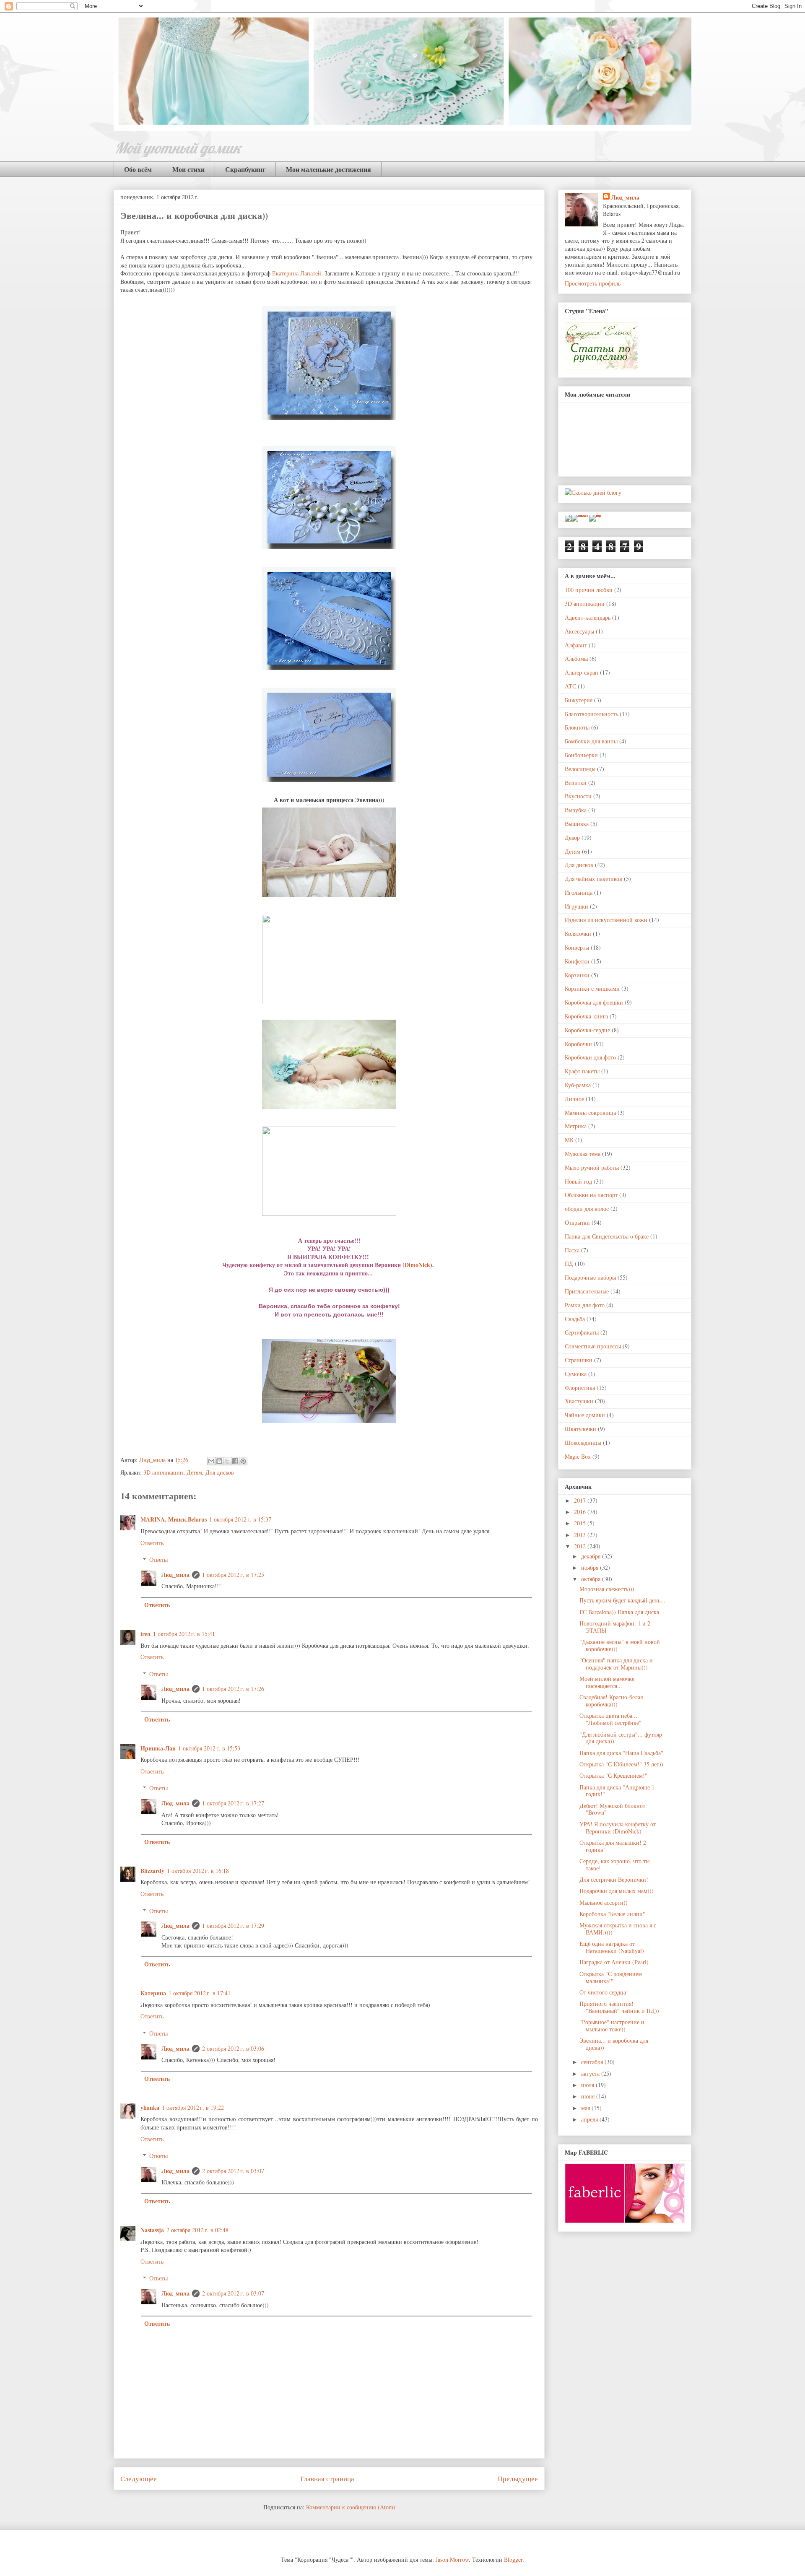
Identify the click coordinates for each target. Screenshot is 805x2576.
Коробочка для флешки (594, 1002)
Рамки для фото (585, 1305)
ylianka (150, 2107)
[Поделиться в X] (227, 1461)
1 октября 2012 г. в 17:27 (233, 1803)
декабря (592, 1556)
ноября (591, 1567)
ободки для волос (587, 1209)
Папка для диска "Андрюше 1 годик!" (617, 1791)
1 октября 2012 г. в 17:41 (200, 1993)
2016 (581, 1512)
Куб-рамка (578, 1085)
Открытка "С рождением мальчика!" (611, 1977)
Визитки (576, 783)
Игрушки (576, 906)
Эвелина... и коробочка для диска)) (614, 2044)
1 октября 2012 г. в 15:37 (240, 1519)
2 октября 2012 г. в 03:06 (233, 2048)
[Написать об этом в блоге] (219, 1461)
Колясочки (578, 934)
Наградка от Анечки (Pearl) (614, 1962)
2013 (581, 1535)
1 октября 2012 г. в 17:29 (233, 1926)
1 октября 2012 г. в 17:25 (233, 1575)
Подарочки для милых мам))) (617, 1891)
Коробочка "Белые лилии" (612, 1914)
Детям (194, 1472)
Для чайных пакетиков (593, 879)
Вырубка (576, 810)
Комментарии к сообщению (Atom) (351, 2507)
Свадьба (575, 1319)
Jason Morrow (452, 2559)
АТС (570, 686)
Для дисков (220, 1472)
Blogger (513, 2559)
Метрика (576, 1126)
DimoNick (417, 1265)
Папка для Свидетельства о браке (607, 1236)
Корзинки (577, 975)
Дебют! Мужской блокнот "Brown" (612, 1809)
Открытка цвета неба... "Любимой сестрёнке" (610, 1719)
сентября (593, 2062)
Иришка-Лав (158, 1748)
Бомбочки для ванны (591, 741)
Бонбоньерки (581, 755)
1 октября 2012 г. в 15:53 (209, 1748)
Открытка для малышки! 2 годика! (613, 1846)
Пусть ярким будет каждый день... (622, 1600)
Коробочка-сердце (587, 1030)
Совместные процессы (593, 1346)
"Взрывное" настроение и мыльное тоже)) (612, 2025)
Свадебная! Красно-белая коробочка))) (611, 1701)
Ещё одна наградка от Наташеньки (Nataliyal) (612, 1947)
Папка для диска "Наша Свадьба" (621, 1753)
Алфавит (576, 645)
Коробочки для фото (590, 1057)
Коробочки (578, 1044)
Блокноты (577, 727)
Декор (572, 837)
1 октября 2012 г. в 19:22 (193, 2107)
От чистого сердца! (604, 1992)
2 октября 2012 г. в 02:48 (197, 2230)
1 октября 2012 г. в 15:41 (184, 1634)
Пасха (572, 1250)
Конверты (577, 947)
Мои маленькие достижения (328, 169)
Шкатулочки (580, 1429)
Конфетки (577, 961)
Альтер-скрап (582, 672)
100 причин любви (589, 590)
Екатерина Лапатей (297, 273)
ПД (569, 1263)
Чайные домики (585, 1415)
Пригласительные (587, 1291)
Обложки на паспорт (591, 1195)
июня (589, 2096)
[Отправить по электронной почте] (211, 1461)
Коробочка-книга (586, 1016)
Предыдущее (518, 2479)
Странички (579, 1360)
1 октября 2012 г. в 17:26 (233, 1689)
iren (145, 1634)
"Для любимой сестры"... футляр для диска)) (621, 1738)
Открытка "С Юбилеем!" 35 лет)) (621, 1764)
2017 (581, 1500)
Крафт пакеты (582, 1071)
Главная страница (327, 2479)
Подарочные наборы (590, 1277)
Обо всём (138, 169)
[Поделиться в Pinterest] (243, 1461)
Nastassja (152, 2230)
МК (569, 1140)
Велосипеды (580, 769)
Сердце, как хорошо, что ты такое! (614, 1864)
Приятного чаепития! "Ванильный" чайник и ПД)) (619, 2007)
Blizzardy (152, 1871)
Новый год (578, 1181)
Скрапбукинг (245, 169)
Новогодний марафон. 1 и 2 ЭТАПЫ (615, 1627)
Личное (574, 1099)
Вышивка (577, 824)
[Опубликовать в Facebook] (235, 1461)
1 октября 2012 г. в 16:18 (198, 1871)
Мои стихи (188, 169)
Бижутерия (579, 700)
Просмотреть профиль (593, 283)
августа (591, 2074)
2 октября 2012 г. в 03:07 (233, 2171)
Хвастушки (579, 1401)
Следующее (139, 2479)
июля (588, 2085)
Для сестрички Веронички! (614, 1879)
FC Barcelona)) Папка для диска (619, 1612)
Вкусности (578, 796)
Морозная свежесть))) (607, 1589)
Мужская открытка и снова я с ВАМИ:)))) (618, 1929)
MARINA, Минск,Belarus (174, 1519)
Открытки (577, 1222)
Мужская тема (583, 1154)
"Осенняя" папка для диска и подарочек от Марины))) (616, 1664)
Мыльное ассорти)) (604, 1902)
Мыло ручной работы (592, 1167)
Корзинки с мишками (592, 988)
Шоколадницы (583, 1443)
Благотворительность (591, 714)
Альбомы (576, 658)
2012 (581, 1546)
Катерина (153, 1993)
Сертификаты (582, 1332)
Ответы (158, 1559)
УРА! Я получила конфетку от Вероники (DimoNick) (618, 1828)
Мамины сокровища (590, 1113)
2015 (581, 1523)
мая (586, 2108)
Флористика (580, 1388)
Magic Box (578, 1456)
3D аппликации (163, 1472)
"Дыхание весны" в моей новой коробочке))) (620, 1645)
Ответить (152, 1543)
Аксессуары (579, 631)
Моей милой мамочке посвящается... (607, 1682)
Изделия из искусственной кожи (606, 920)
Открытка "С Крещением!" (613, 1775)
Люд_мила (153, 1460)
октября (592, 1579)
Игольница (579, 892)
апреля (590, 2119)
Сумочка (576, 1374)
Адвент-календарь (588, 617)
